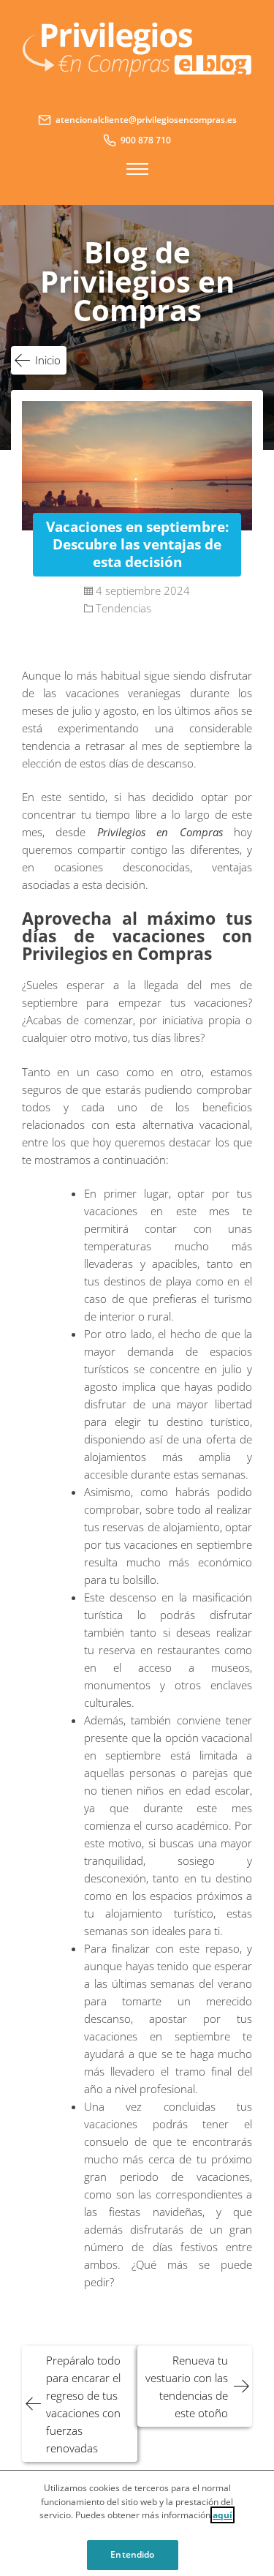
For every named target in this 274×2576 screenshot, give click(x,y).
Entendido (132, 2554)
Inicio (48, 360)
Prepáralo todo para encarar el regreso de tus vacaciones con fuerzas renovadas (83, 2404)
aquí (222, 2515)
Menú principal (137, 169)
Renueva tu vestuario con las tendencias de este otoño (187, 2387)
